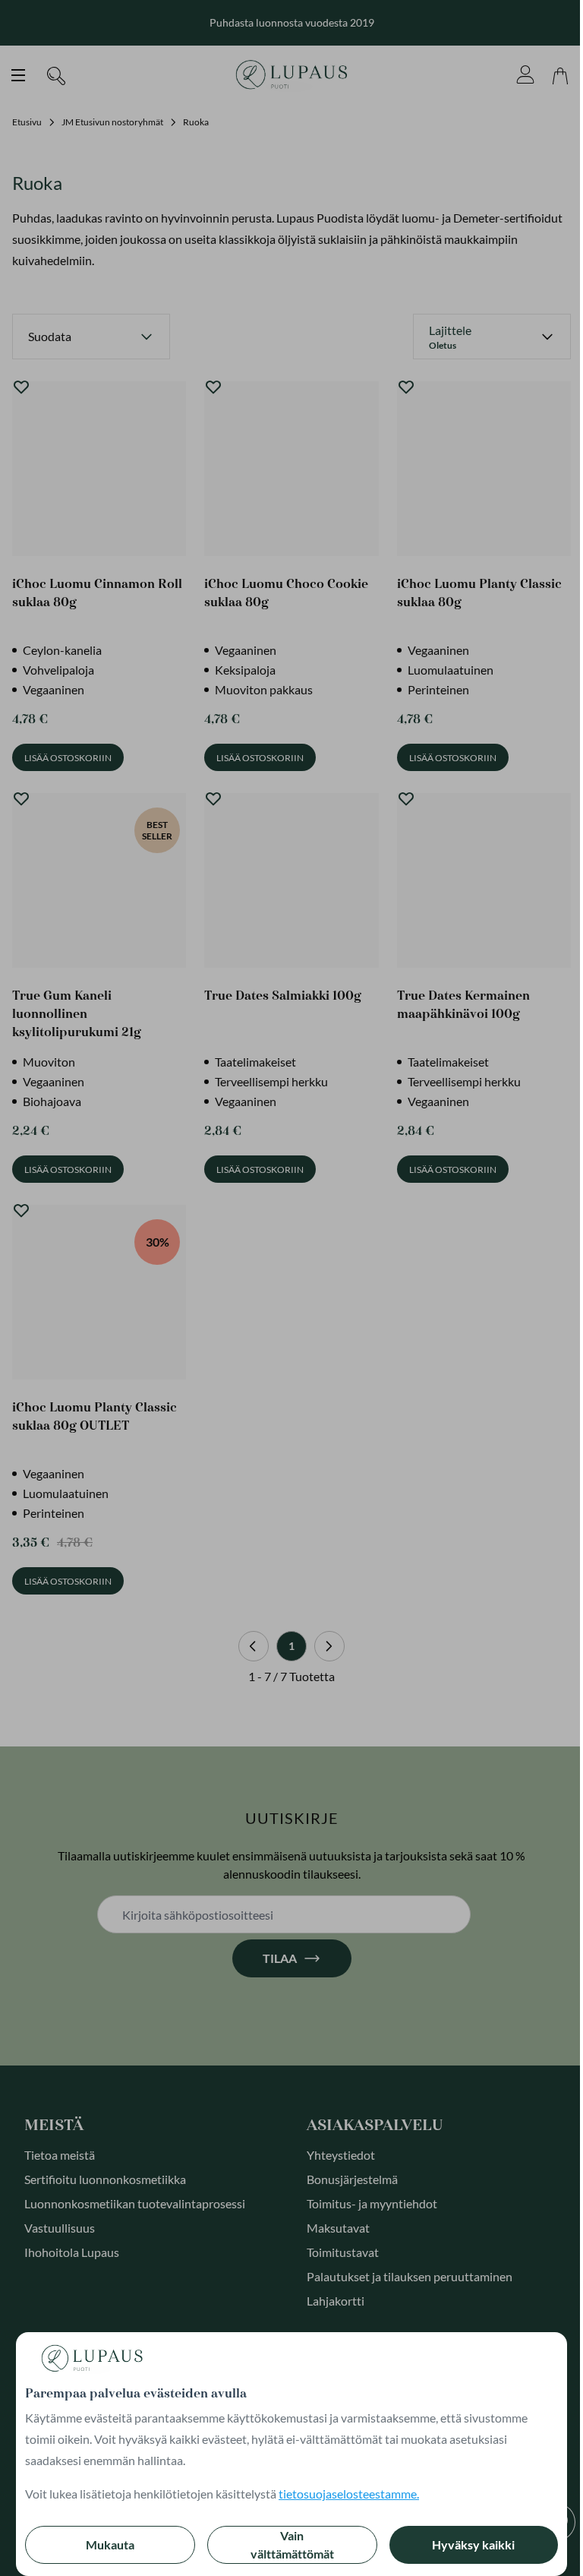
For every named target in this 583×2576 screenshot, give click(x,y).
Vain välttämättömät (292, 2544)
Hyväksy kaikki (473, 2544)
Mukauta (110, 2544)
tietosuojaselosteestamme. (349, 2494)
